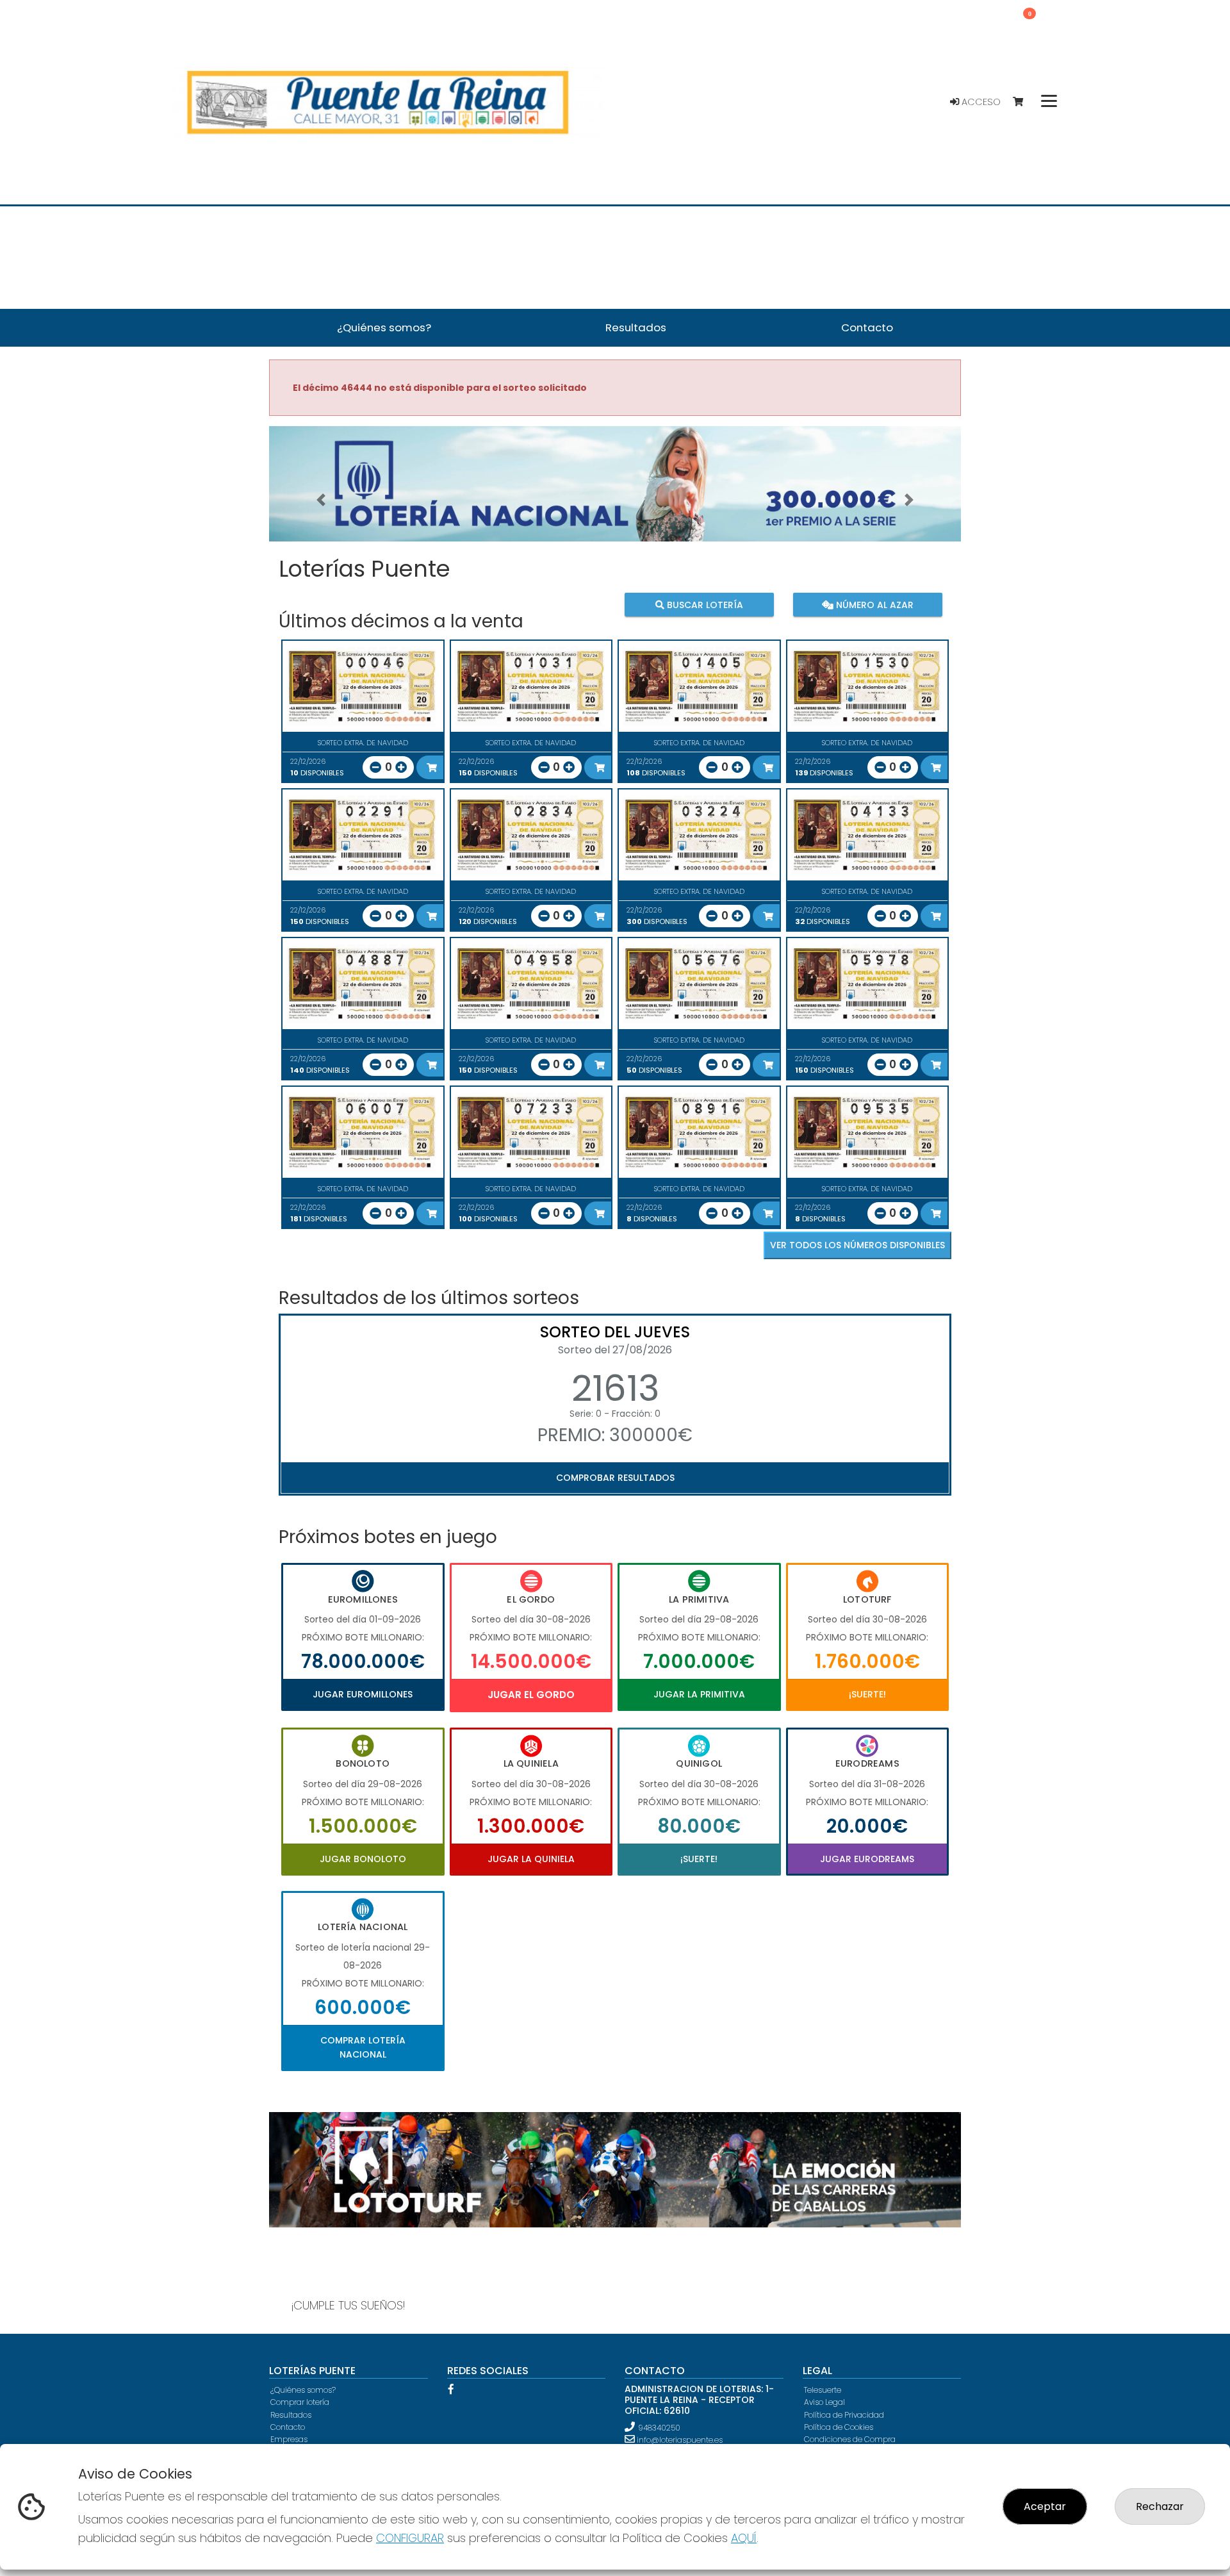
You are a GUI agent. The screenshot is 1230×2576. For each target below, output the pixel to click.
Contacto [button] (867, 327)
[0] (1024, 102)
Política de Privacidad (844, 2415)
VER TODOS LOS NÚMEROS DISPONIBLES (857, 1245)
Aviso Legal (824, 2402)
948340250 (659, 2428)
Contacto (288, 2427)
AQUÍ (744, 2538)
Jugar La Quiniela (531, 1859)
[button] (321, 500)
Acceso (980, 102)
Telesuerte (823, 2390)
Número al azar (873, 604)
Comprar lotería (300, 2402)
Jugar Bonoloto (363, 1859)
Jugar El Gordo (531, 1695)
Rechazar (1160, 2506)
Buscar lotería (704, 604)
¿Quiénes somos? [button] (384, 327)
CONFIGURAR (410, 2538)
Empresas (289, 2439)
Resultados (291, 2415)
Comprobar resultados (615, 1478)
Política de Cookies (839, 2427)
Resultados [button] (636, 327)
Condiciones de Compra (850, 2439)
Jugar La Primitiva (699, 1694)
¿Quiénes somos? (303, 2390)
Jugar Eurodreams (867, 1859)
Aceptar (1045, 2506)
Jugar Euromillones (363, 1694)
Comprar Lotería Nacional (363, 2047)
